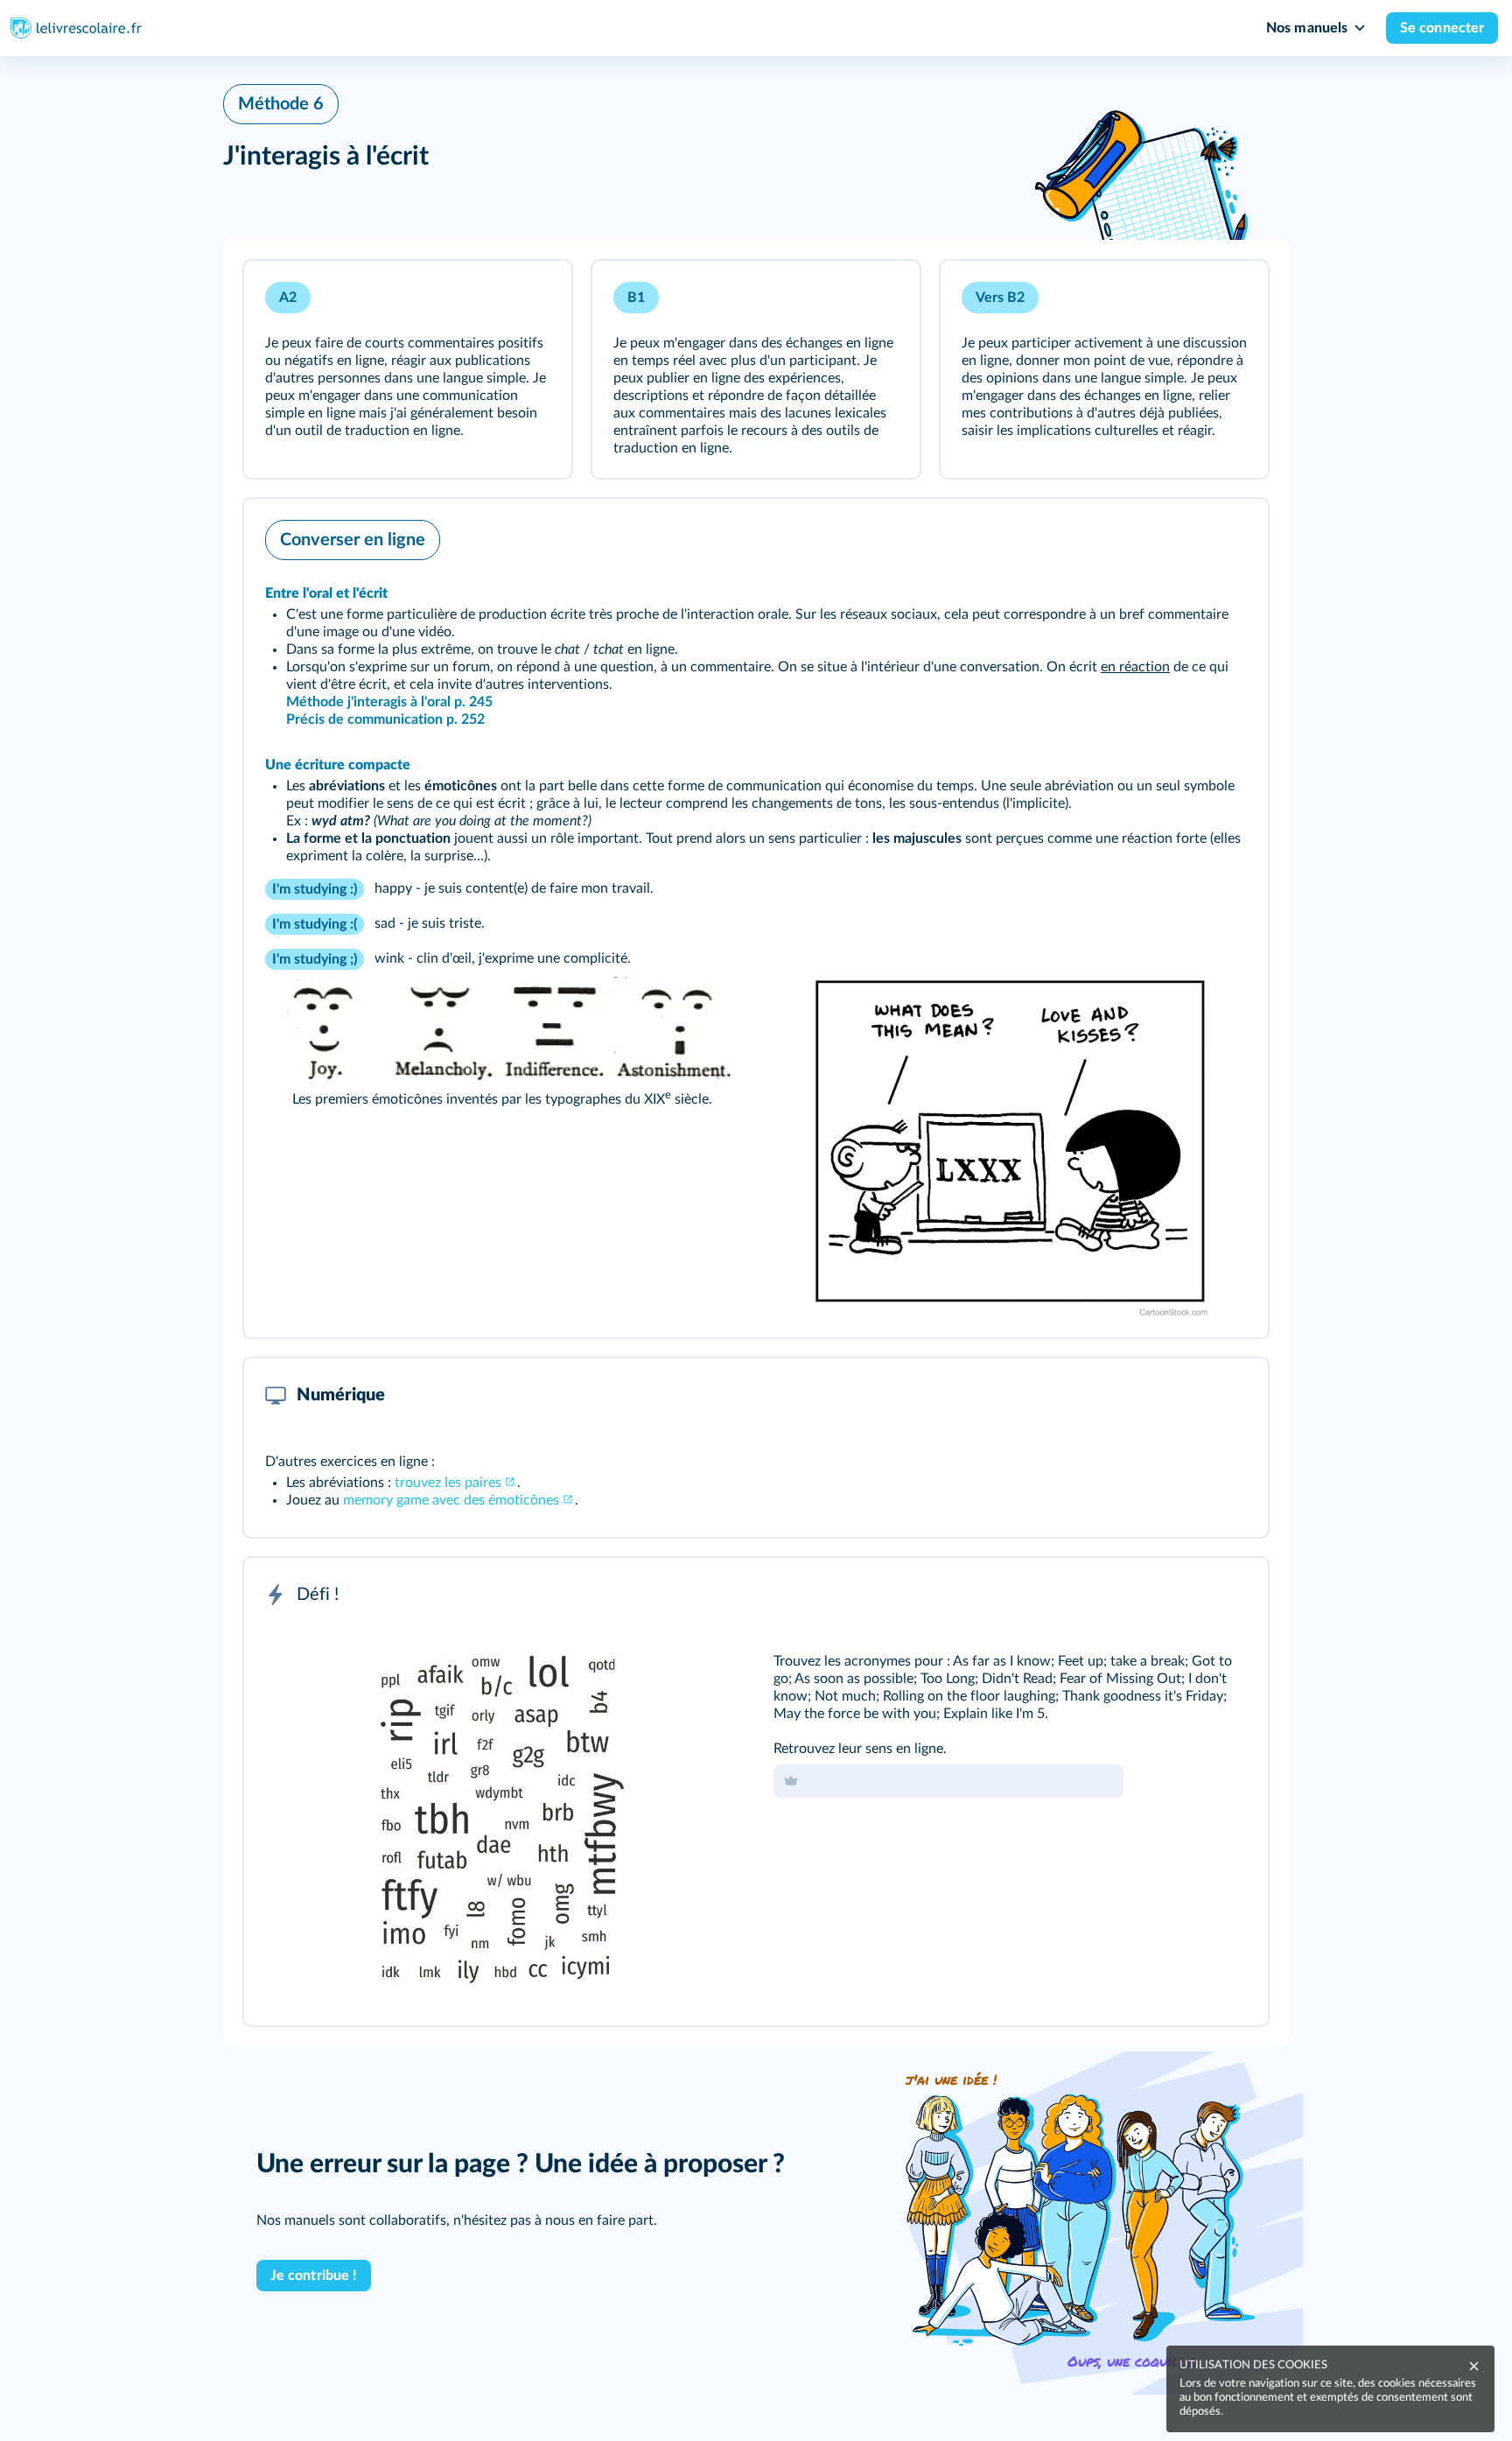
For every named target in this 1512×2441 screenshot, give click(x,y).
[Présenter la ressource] (531, 298)
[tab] (1182, 1595)
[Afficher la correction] (1182, 1595)
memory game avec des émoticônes (451, 1500)
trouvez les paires (448, 1483)
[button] (408, 369)
